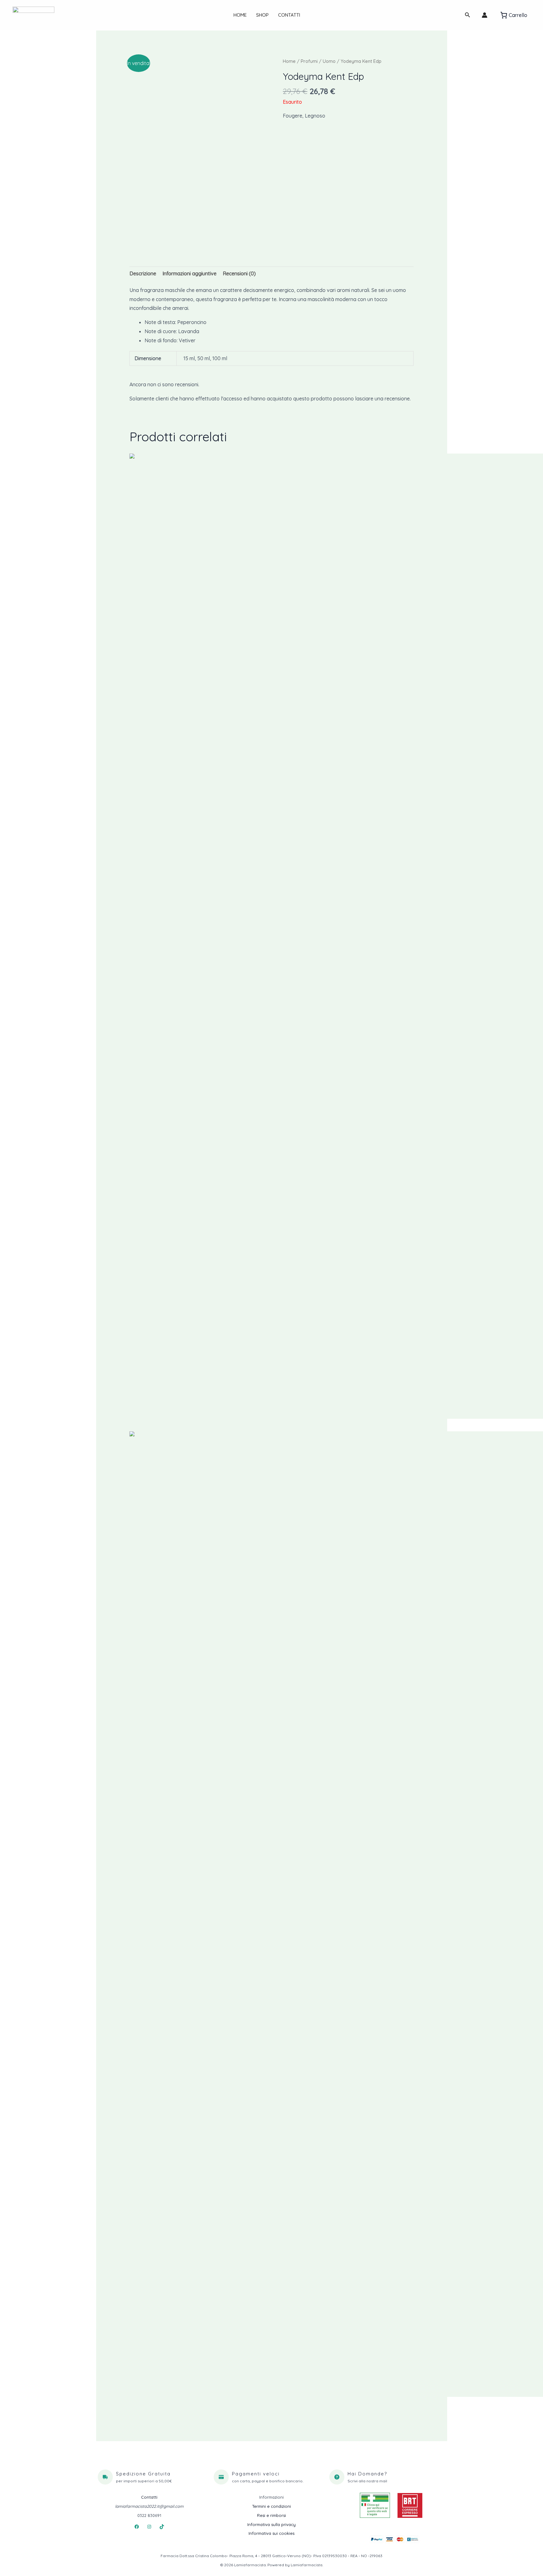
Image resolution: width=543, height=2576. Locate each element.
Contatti (289, 15)
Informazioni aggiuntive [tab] (189, 273)
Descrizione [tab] (143, 273)
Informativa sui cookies (271, 2533)
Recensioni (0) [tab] (239, 273)
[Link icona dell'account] (485, 15)
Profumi (309, 61)
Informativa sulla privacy (271, 2524)
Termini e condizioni (271, 2506)
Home (240, 15)
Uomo (329, 61)
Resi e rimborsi (271, 2515)
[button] (468, 15)
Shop (262, 15)
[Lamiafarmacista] (33, 14)
